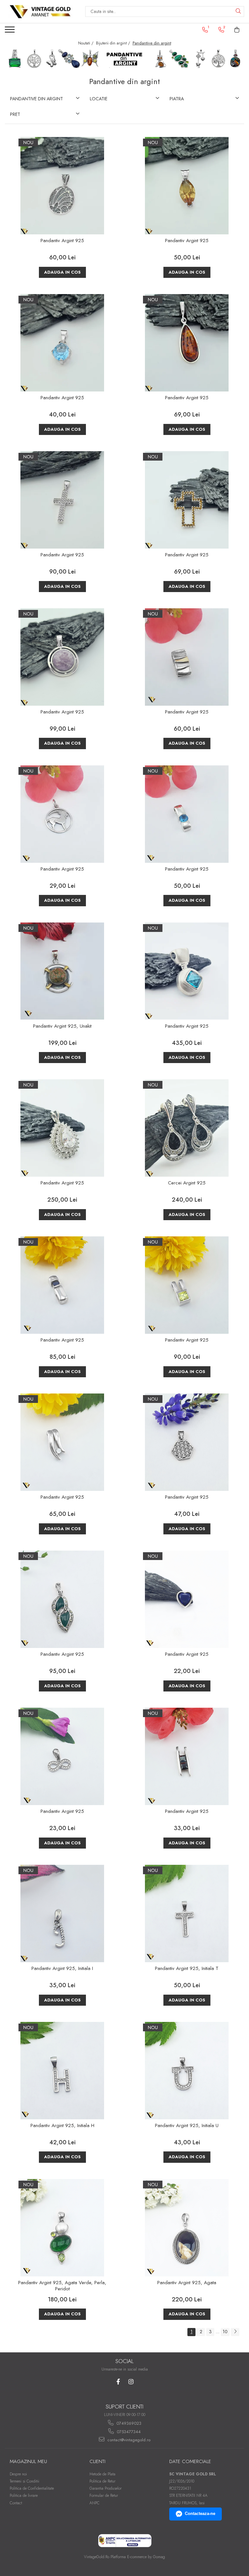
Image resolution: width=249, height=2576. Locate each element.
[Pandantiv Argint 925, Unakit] (62, 971)
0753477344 (128, 2432)
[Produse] (11, 31)
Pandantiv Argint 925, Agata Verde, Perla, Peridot (62, 2286)
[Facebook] (118, 2382)
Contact (16, 2503)
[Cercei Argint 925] (187, 1128)
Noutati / (86, 43)
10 (225, 2332)
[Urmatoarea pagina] (235, 2332)
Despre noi (18, 2474)
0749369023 (128, 2423)
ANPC (95, 2503)
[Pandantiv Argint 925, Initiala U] (187, 2071)
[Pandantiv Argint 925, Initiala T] (187, 1913)
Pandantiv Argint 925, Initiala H (62, 2126)
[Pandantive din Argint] (124, 59)
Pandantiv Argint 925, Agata (187, 2283)
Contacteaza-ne (200, 2514)
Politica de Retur (102, 2481)
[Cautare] (238, 12)
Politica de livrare (24, 2495)
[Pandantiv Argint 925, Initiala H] (62, 2071)
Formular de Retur (104, 2495)
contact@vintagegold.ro (128, 2440)
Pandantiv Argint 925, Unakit (62, 1026)
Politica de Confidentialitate (32, 2488)
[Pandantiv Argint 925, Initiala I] (62, 1913)
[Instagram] (131, 2382)
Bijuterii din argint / (114, 43)
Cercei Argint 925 (187, 1183)
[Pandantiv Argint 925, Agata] (187, 2228)
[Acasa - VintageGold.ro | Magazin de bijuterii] (40, 12)
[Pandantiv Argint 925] (62, 186)
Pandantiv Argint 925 (62, 241)
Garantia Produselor (106, 2488)
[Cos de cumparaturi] (237, 30)
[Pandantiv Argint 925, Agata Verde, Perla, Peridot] (62, 2228)
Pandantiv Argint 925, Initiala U (187, 2126)
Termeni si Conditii (24, 2481)
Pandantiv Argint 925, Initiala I (62, 1969)
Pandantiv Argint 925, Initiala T (187, 1969)
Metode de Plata (102, 2474)
